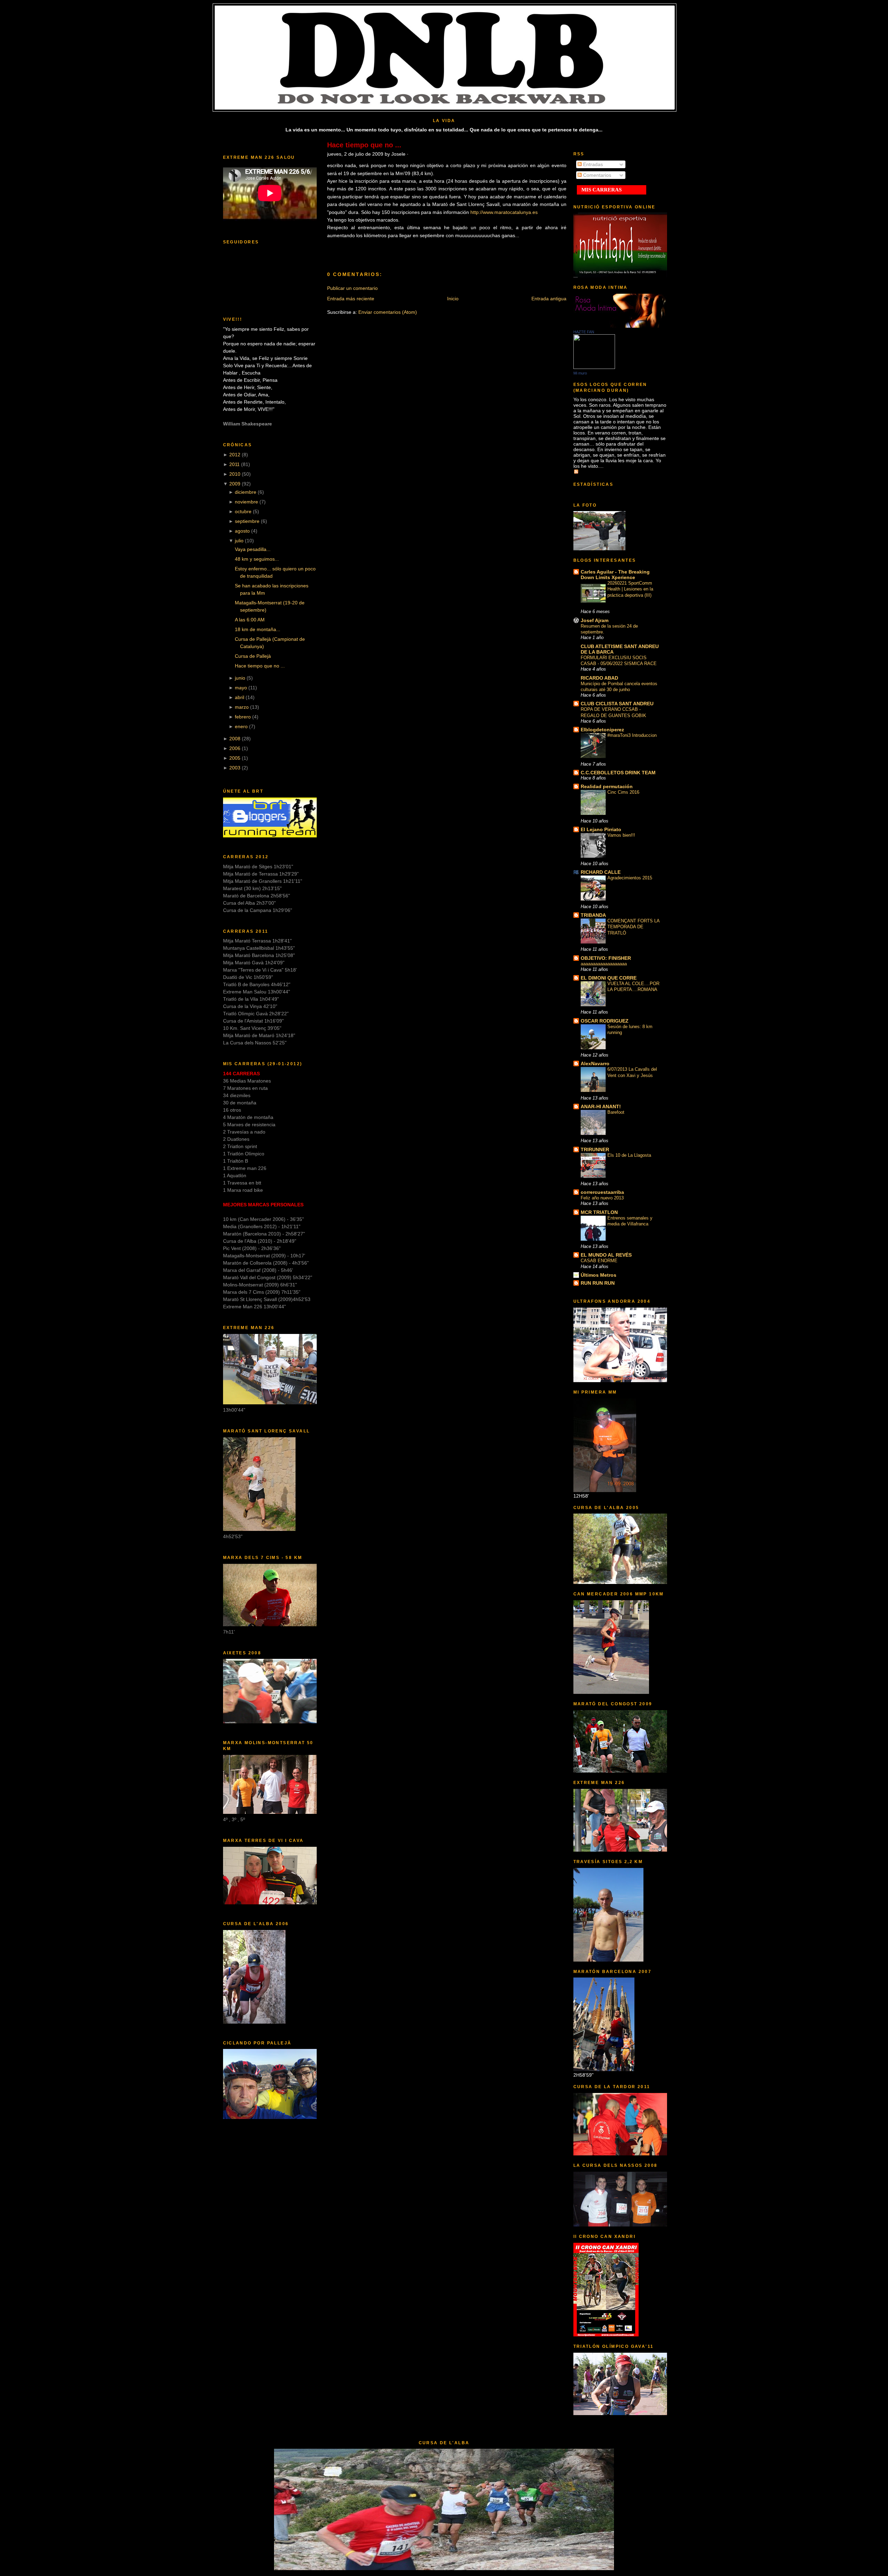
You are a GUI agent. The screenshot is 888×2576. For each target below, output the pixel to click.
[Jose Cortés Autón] (594, 367)
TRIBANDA (593, 915)
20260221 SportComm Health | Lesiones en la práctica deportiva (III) (630, 589)
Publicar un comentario (352, 288)
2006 (235, 748)
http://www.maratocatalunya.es (504, 212)
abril (240, 697)
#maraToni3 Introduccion (632, 735)
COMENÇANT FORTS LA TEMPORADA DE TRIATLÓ (633, 927)
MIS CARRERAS (601, 190)
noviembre (246, 502)
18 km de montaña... (258, 629)
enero (241, 726)
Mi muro (580, 373)
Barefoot (616, 1112)
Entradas (592, 164)
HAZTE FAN (584, 332)
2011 (234, 464)
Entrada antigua (549, 299)
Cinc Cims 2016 (623, 792)
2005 (235, 758)
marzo (242, 707)
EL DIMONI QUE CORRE (609, 978)
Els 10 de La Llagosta (629, 1155)
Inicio (453, 299)
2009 (235, 484)
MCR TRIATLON (599, 1212)
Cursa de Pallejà (253, 656)
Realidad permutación (607, 786)
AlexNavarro (595, 1063)
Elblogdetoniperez (602, 730)
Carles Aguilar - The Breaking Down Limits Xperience (615, 575)
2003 (235, 768)
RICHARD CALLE (601, 872)
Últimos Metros (599, 1275)
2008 (235, 739)
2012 (235, 455)
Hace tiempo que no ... (260, 666)
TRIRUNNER (595, 1149)
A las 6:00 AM (250, 620)
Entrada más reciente (351, 299)
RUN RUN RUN (598, 1283)
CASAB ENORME (599, 1261)
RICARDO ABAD (599, 678)
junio (240, 678)
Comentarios (596, 175)
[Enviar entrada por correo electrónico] (485, 250)
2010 (235, 474)
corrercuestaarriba (602, 1192)
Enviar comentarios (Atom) (388, 312)
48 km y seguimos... (257, 559)
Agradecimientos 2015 (630, 878)
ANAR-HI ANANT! (601, 1106)
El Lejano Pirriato (601, 829)
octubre (243, 511)
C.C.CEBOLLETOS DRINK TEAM (618, 773)
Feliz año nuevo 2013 (602, 1198)
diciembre (246, 492)
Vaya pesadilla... (253, 549)
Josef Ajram (595, 620)
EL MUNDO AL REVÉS (606, 1255)
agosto (242, 531)
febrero (243, 717)
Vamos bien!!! (621, 835)
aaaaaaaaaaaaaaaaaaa (604, 964)
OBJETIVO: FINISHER (606, 958)
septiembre (247, 521)
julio (239, 541)
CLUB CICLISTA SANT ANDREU (617, 704)
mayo (241, 688)
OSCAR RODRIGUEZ (605, 1021)
